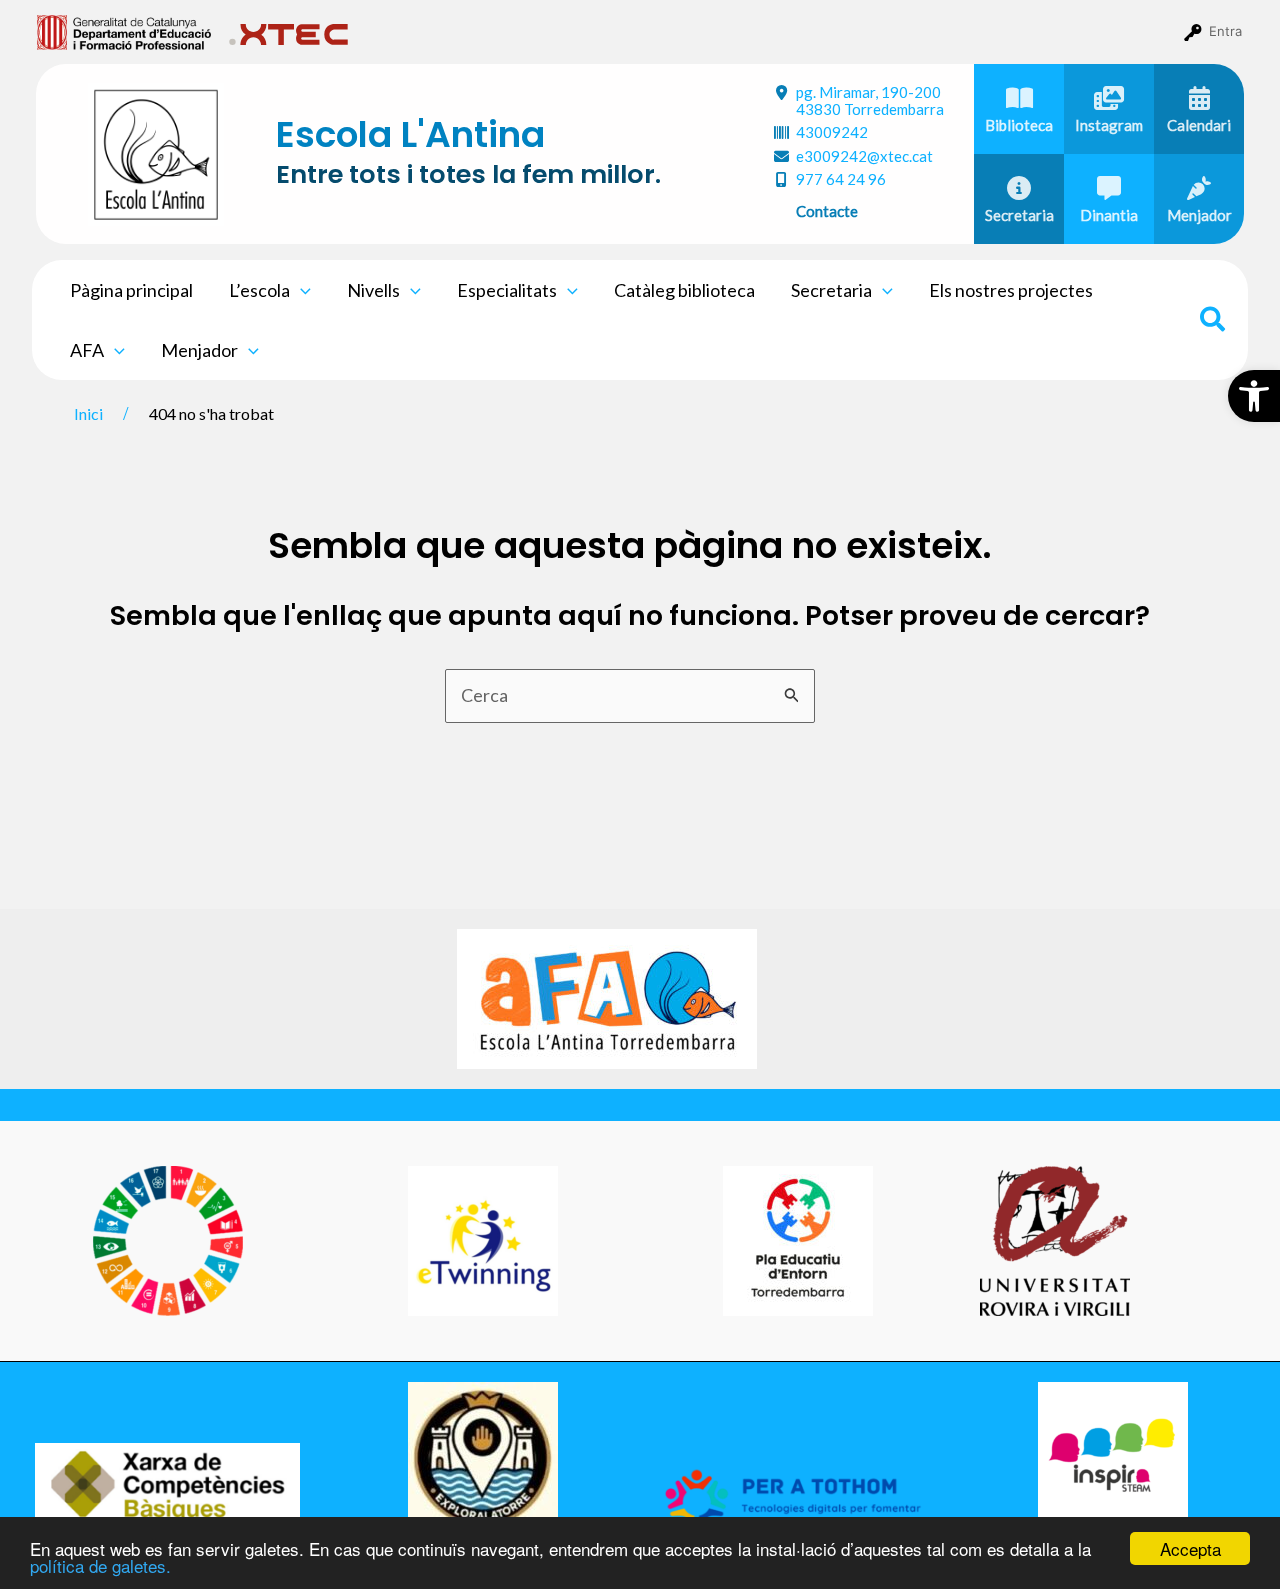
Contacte (827, 211)
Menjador (199, 350)
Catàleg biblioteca (684, 290)
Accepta (1190, 1548)
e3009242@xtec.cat (864, 156)
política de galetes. (100, 1565)
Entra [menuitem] (1225, 31)
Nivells (373, 290)
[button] (1254, 396)
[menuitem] (124, 31)
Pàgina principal (131, 290)
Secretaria (831, 290)
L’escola (259, 290)
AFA (87, 350)
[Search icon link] (1213, 322)
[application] (300, 290)
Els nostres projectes (1011, 290)
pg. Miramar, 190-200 (870, 100)
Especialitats (507, 290)
